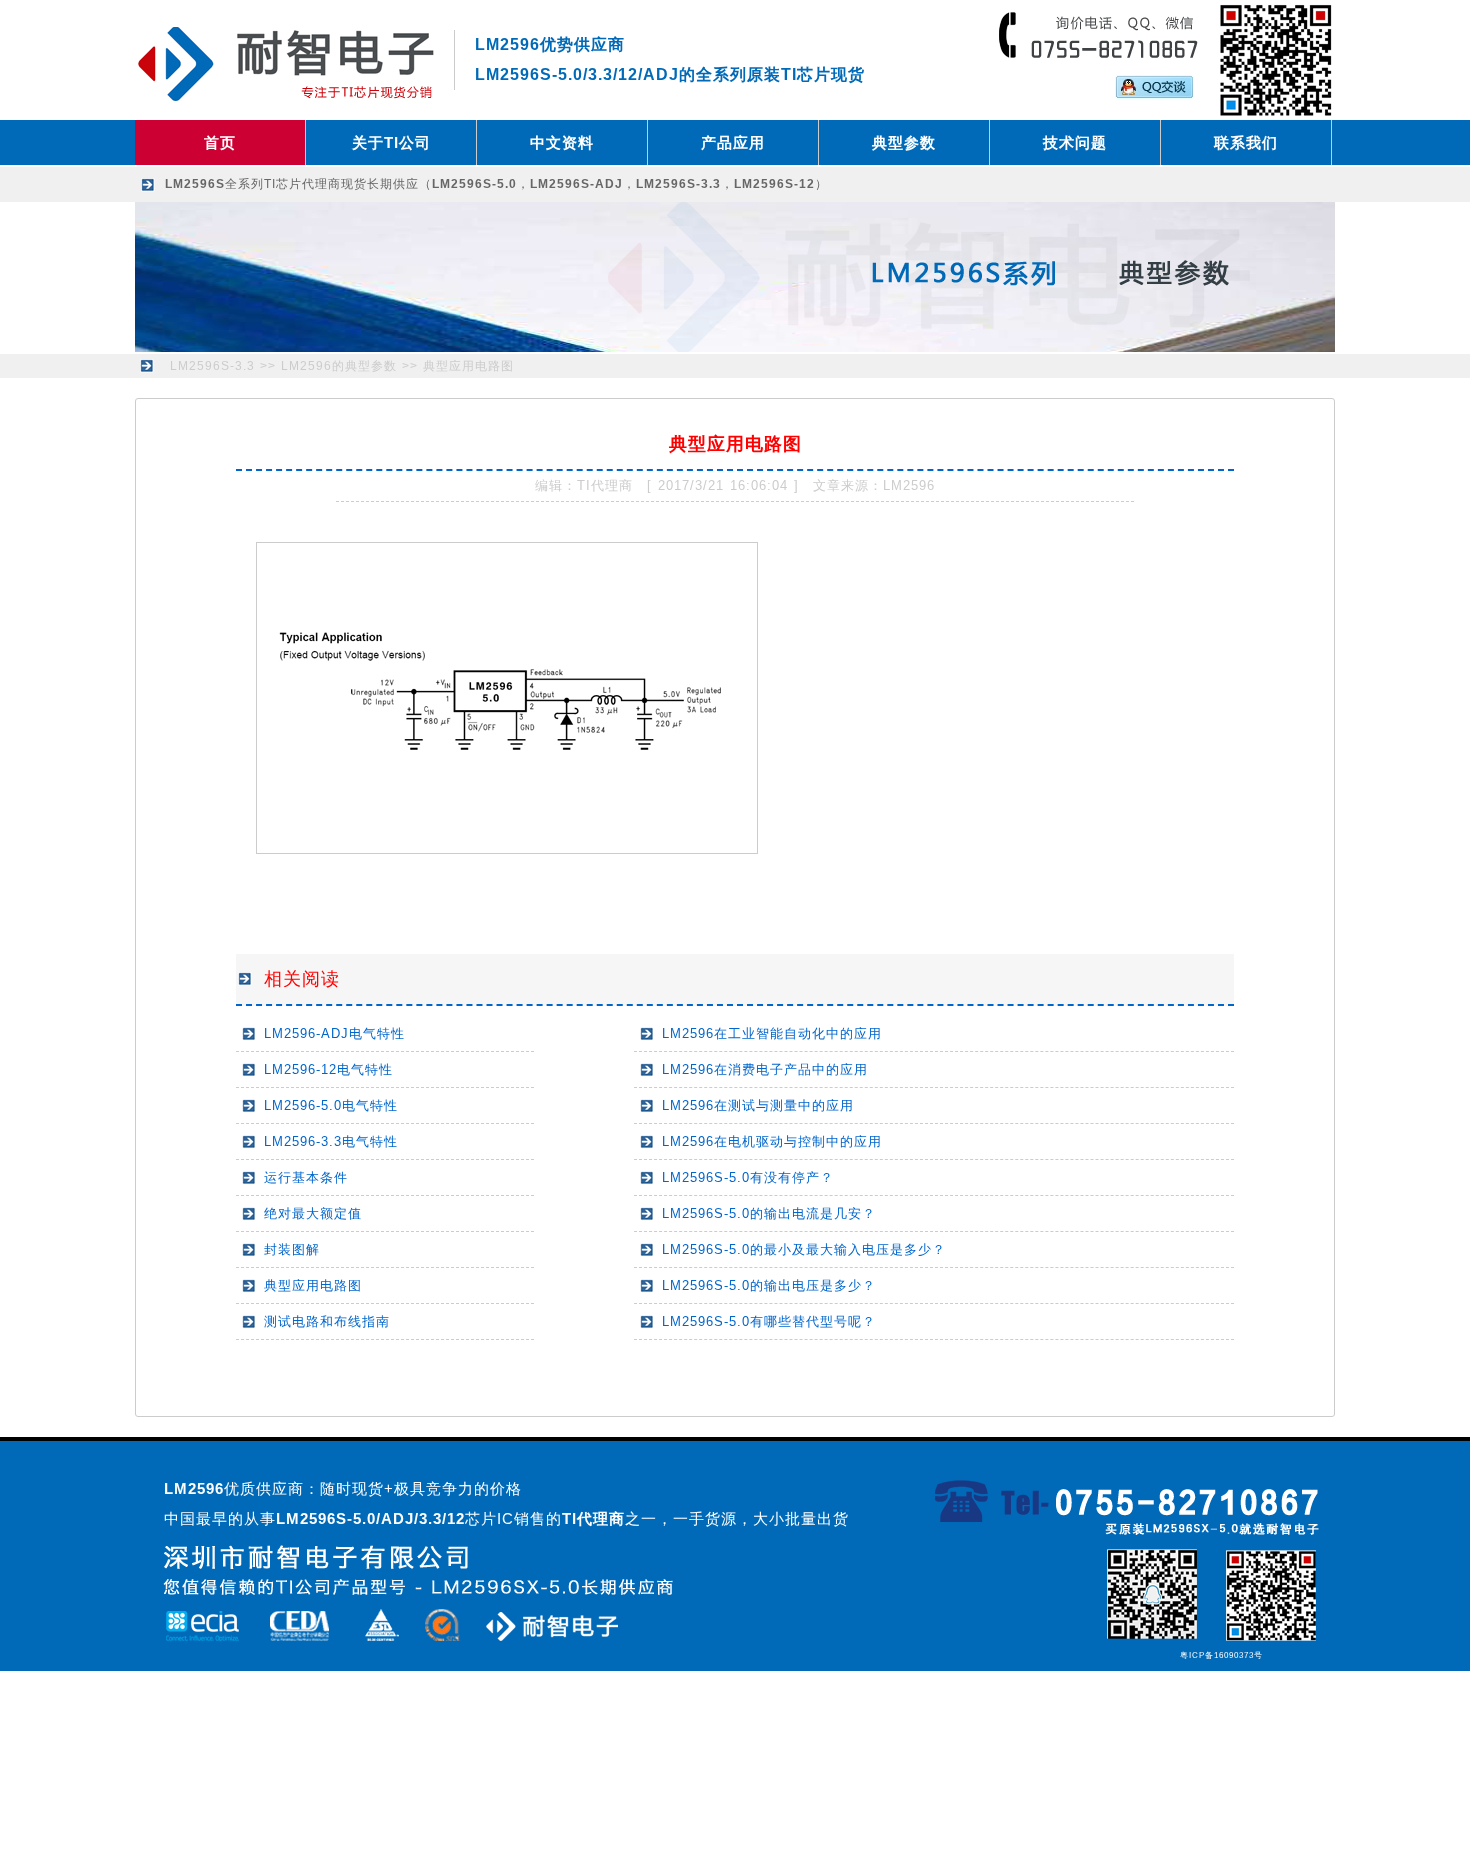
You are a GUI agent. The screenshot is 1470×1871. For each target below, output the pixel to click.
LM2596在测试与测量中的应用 (758, 1105)
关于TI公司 (391, 142)
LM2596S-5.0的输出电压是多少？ (769, 1285)
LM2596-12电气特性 (328, 1069)
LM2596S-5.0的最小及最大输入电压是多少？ (804, 1249)
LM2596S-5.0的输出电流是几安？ (769, 1213)
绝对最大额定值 (313, 1213)
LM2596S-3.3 (212, 366)
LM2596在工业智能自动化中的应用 (772, 1033)
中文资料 (562, 142)
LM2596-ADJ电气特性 (334, 1033)
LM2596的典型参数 (339, 366)
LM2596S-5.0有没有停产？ (748, 1177)
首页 (220, 142)
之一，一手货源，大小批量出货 (705, 1518)
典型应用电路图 (468, 366)
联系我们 (1246, 142)
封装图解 (292, 1249)
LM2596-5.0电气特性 (331, 1105)
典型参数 (904, 142)
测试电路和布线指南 (327, 1321)
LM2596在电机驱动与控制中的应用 (772, 1141)
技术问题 (1075, 142)
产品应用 (733, 142)
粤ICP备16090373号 (1221, 1655)
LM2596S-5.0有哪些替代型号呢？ (769, 1321)
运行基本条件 (306, 1177)
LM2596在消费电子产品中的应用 (765, 1069)
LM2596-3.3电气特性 (331, 1141)
